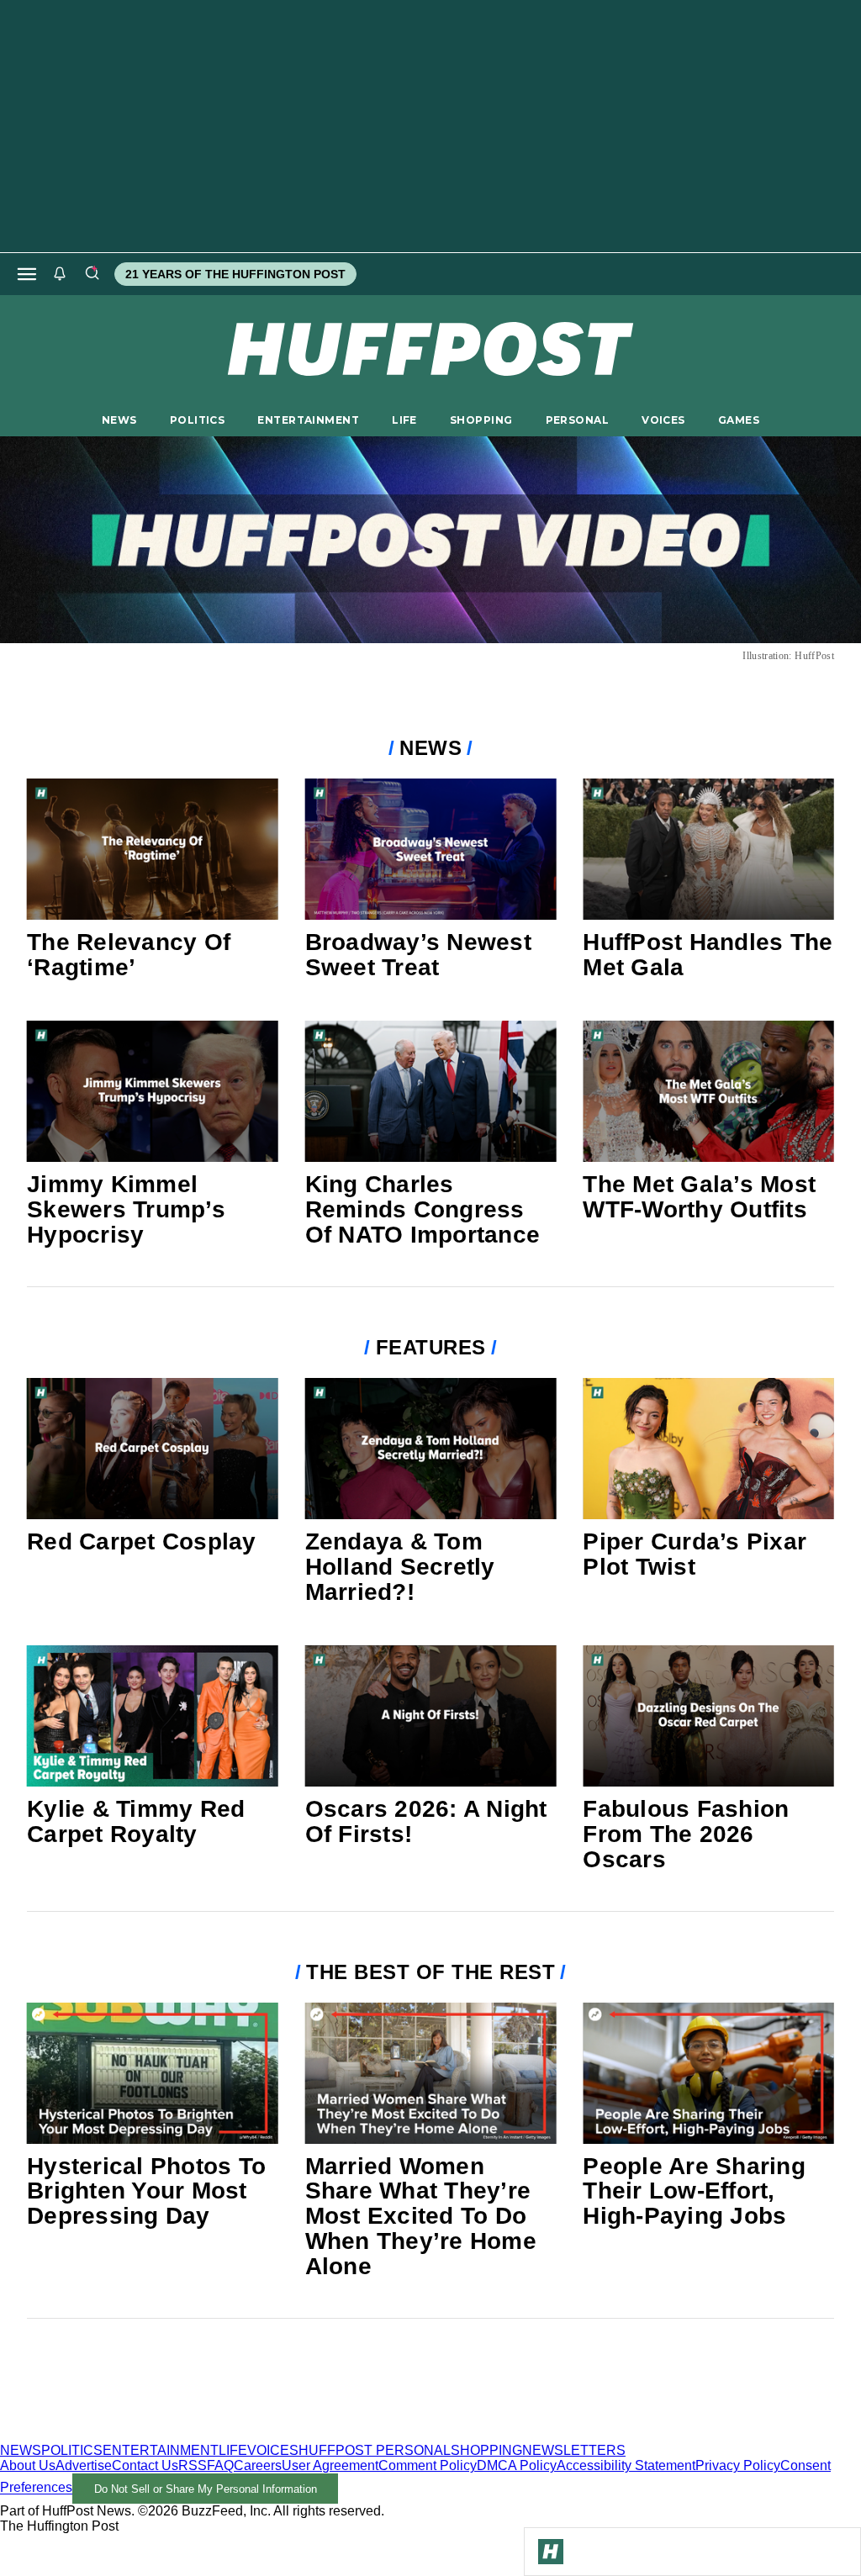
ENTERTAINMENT (308, 420)
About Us (28, 2465)
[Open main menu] (27, 274)
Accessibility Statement (626, 2465)
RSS (193, 2465)
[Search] (92, 274)
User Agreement (330, 2465)
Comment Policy (428, 2465)
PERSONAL (577, 420)
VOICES (663, 420)
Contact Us (145, 2465)
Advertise (84, 2465)
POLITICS (197, 420)
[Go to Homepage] (551, 2552)
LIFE (404, 420)
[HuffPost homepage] (217, 2435)
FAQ (220, 2465)
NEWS (119, 420)
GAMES (739, 420)
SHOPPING (481, 420)
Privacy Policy (738, 2465)
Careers (258, 2465)
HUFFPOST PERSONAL (375, 2450)
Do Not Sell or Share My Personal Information (206, 2489)
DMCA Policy (517, 2465)
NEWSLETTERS (574, 2450)
